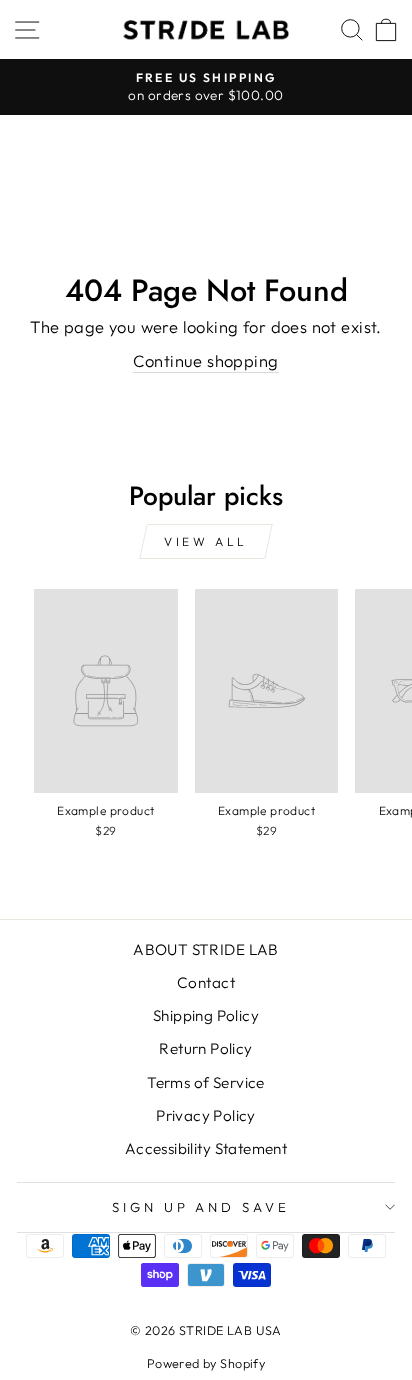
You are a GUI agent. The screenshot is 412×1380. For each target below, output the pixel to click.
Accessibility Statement (206, 1148)
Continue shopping (205, 360)
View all (206, 541)
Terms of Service (206, 1082)
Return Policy (205, 1048)
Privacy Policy (206, 1115)
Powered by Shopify (206, 1363)
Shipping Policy (206, 1015)
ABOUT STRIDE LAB (206, 949)
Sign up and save (201, 1207)
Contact (206, 982)
